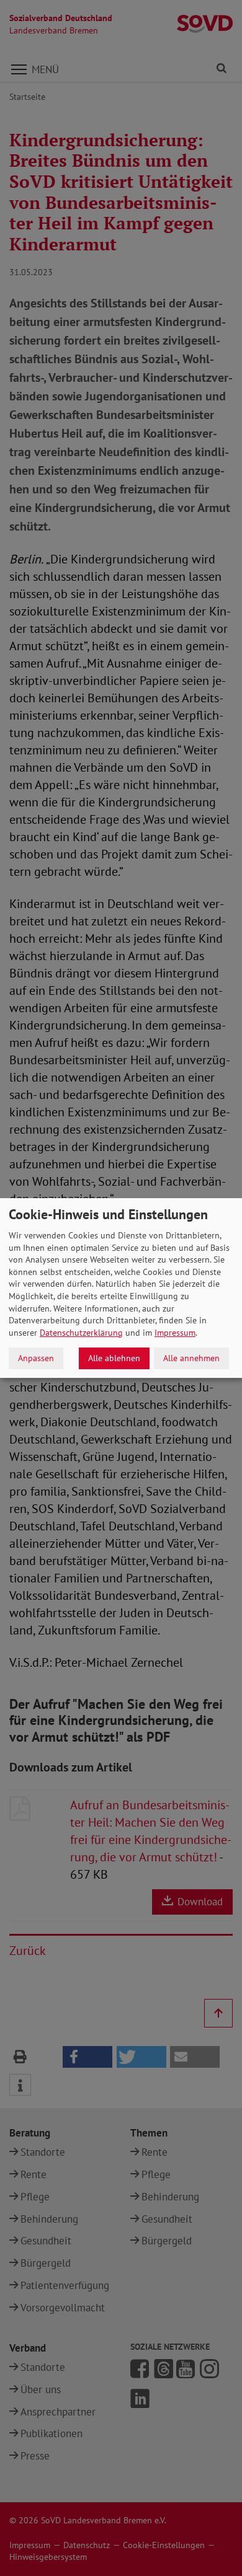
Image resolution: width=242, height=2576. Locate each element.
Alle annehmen (191, 1358)
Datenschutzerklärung (81, 1333)
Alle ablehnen (114, 1358)
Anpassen (36, 1358)
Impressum (175, 1333)
